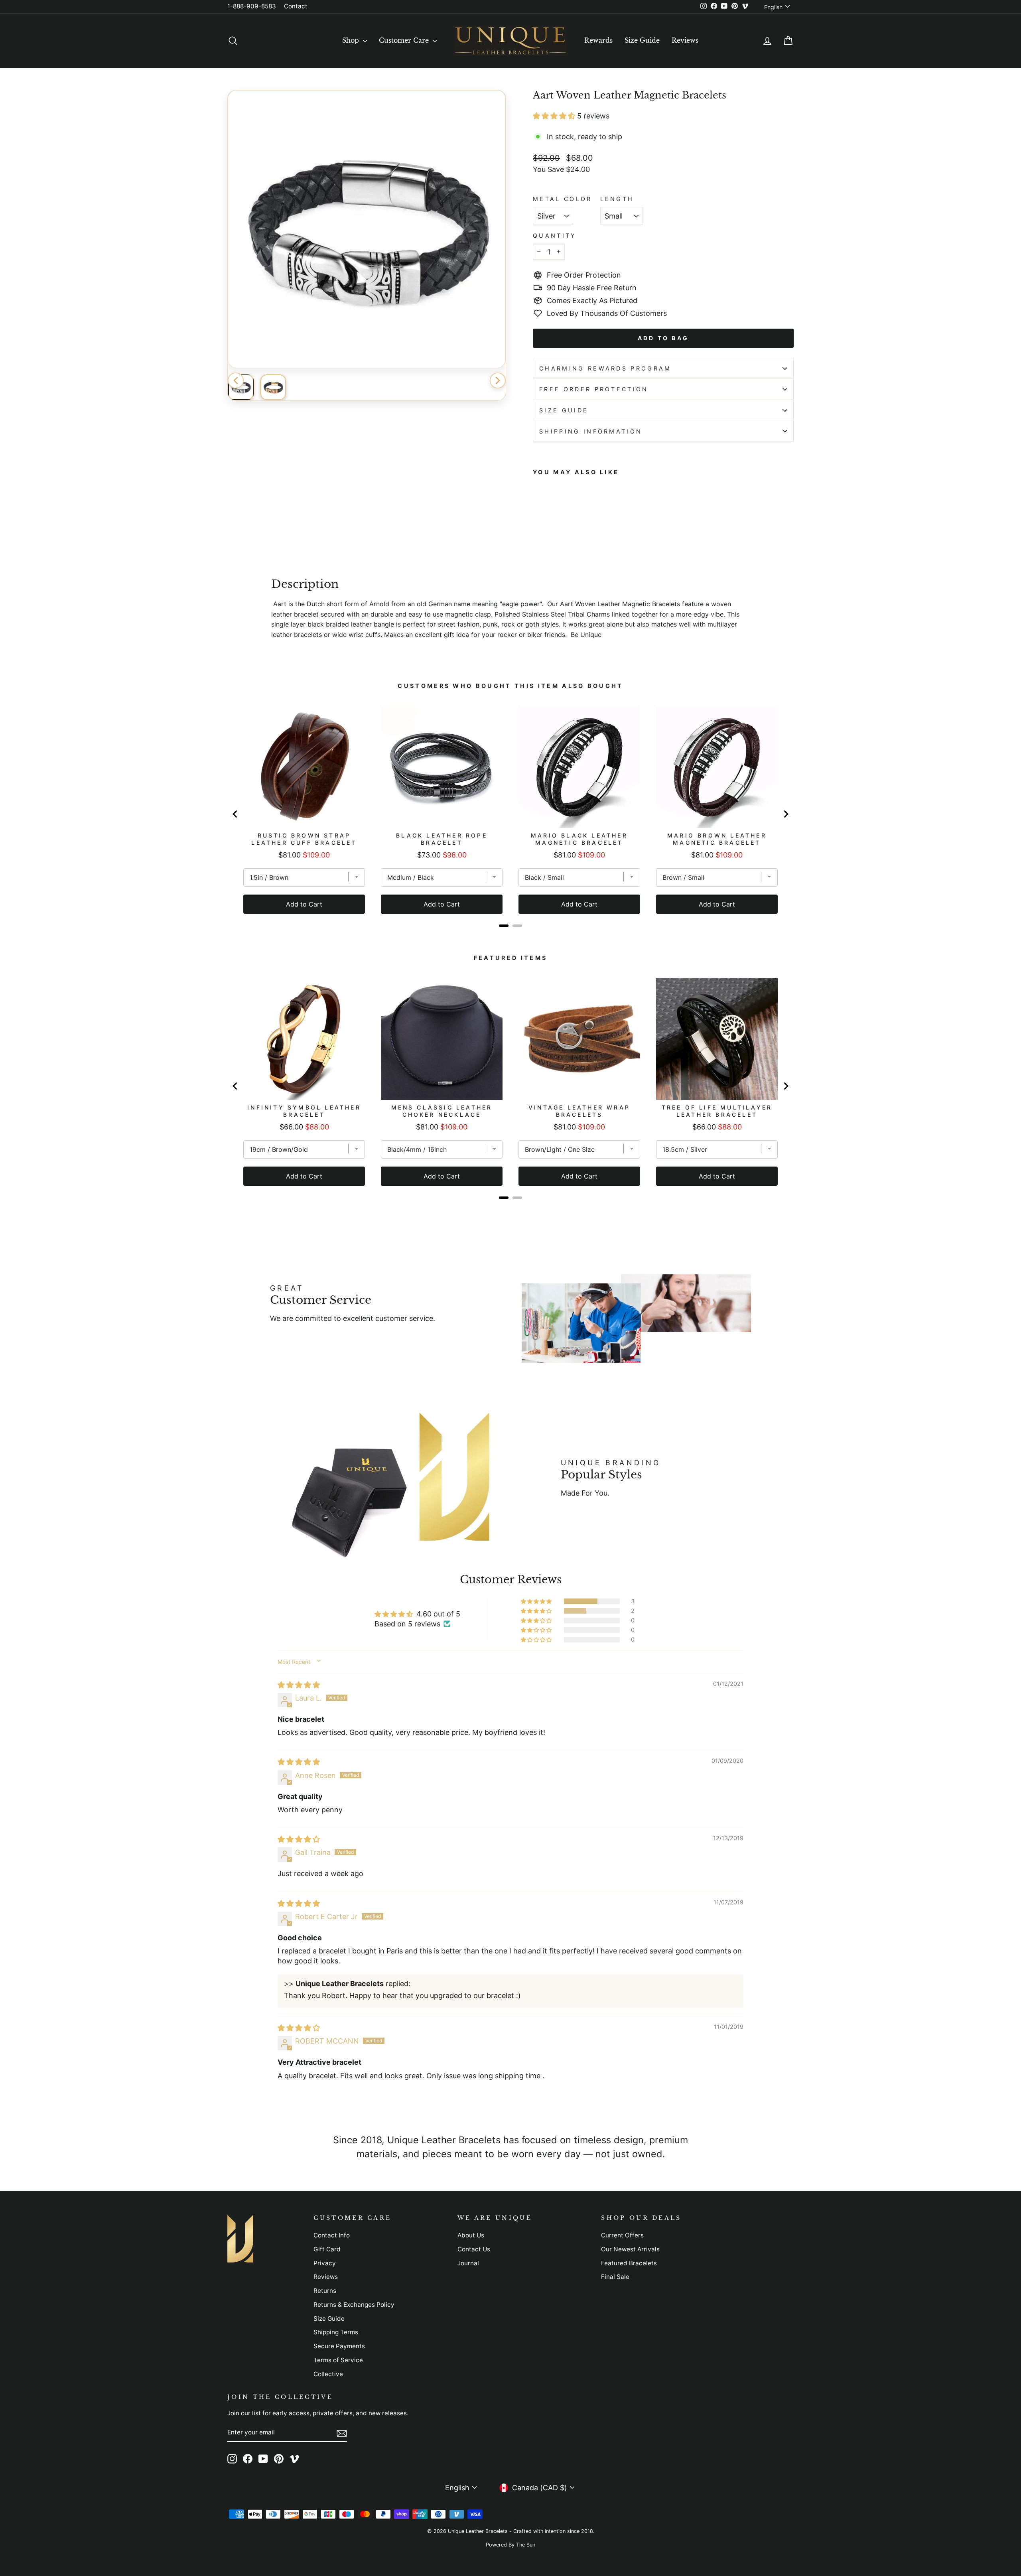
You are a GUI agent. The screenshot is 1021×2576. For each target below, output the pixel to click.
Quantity (555, 236)
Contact (296, 6)
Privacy (325, 2263)
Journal (468, 2263)
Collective (328, 2374)
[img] (299, 1685)
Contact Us (474, 2249)
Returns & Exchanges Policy (354, 2305)
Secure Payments (339, 2346)
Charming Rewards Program (605, 368)
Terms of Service (338, 2360)
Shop (352, 40)
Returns (325, 2291)
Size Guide (642, 40)
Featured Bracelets (629, 2263)
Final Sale (615, 2277)
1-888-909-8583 (252, 6)
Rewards (598, 40)
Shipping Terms (336, 2332)
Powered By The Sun (510, 2545)
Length (617, 199)
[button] (555, 116)
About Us (471, 2235)
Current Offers (622, 2235)
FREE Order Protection (594, 389)
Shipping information (591, 431)
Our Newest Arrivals (630, 2249)
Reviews (685, 40)
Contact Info (332, 2235)
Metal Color (563, 199)
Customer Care (405, 40)
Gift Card (327, 2249)
